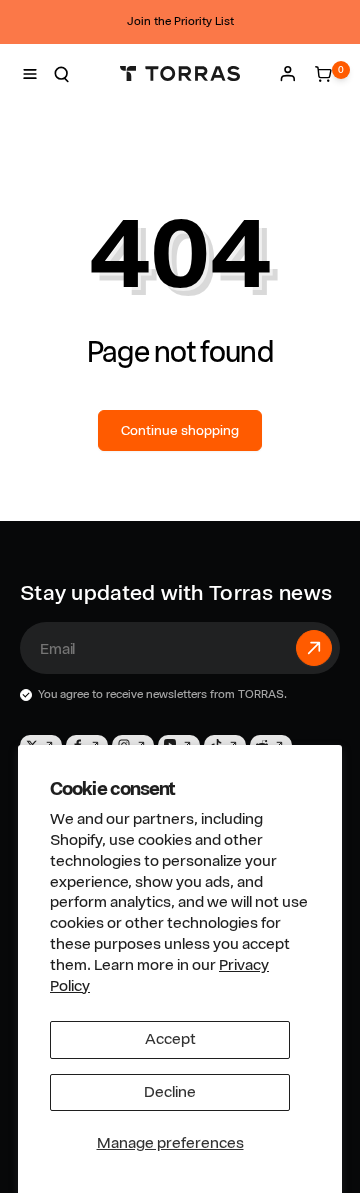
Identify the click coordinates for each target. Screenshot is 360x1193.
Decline (170, 1092)
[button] (30, 74)
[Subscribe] (314, 648)
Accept (170, 1039)
